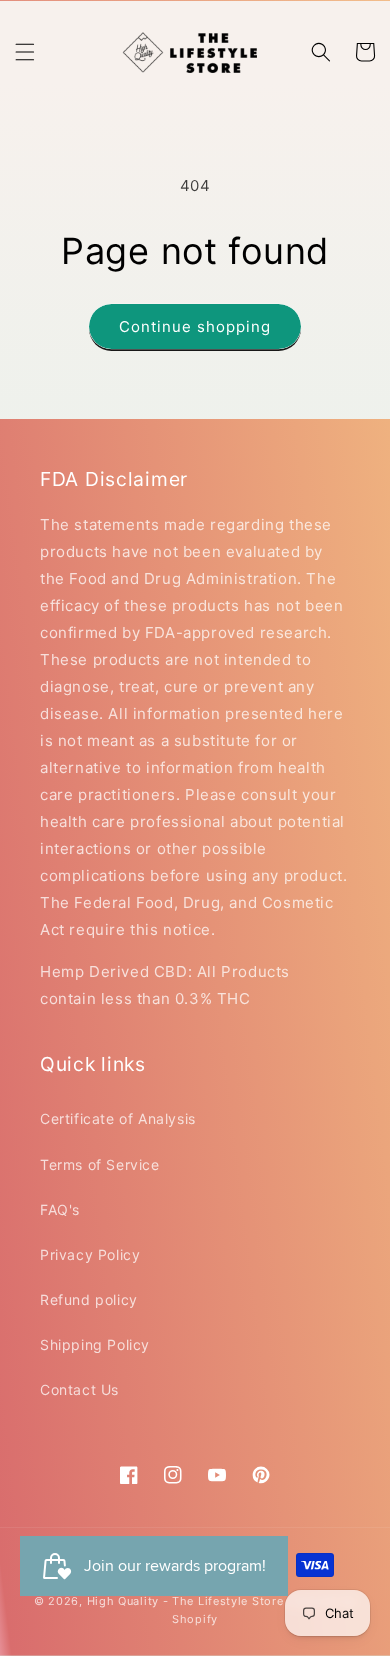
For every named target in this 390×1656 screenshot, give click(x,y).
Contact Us (79, 1389)
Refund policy (89, 1299)
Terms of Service (100, 1164)
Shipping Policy (95, 1344)
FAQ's (60, 1209)
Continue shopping (195, 326)
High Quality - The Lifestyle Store (185, 1601)
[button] (25, 52)
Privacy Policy (90, 1254)
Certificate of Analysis (118, 1118)
